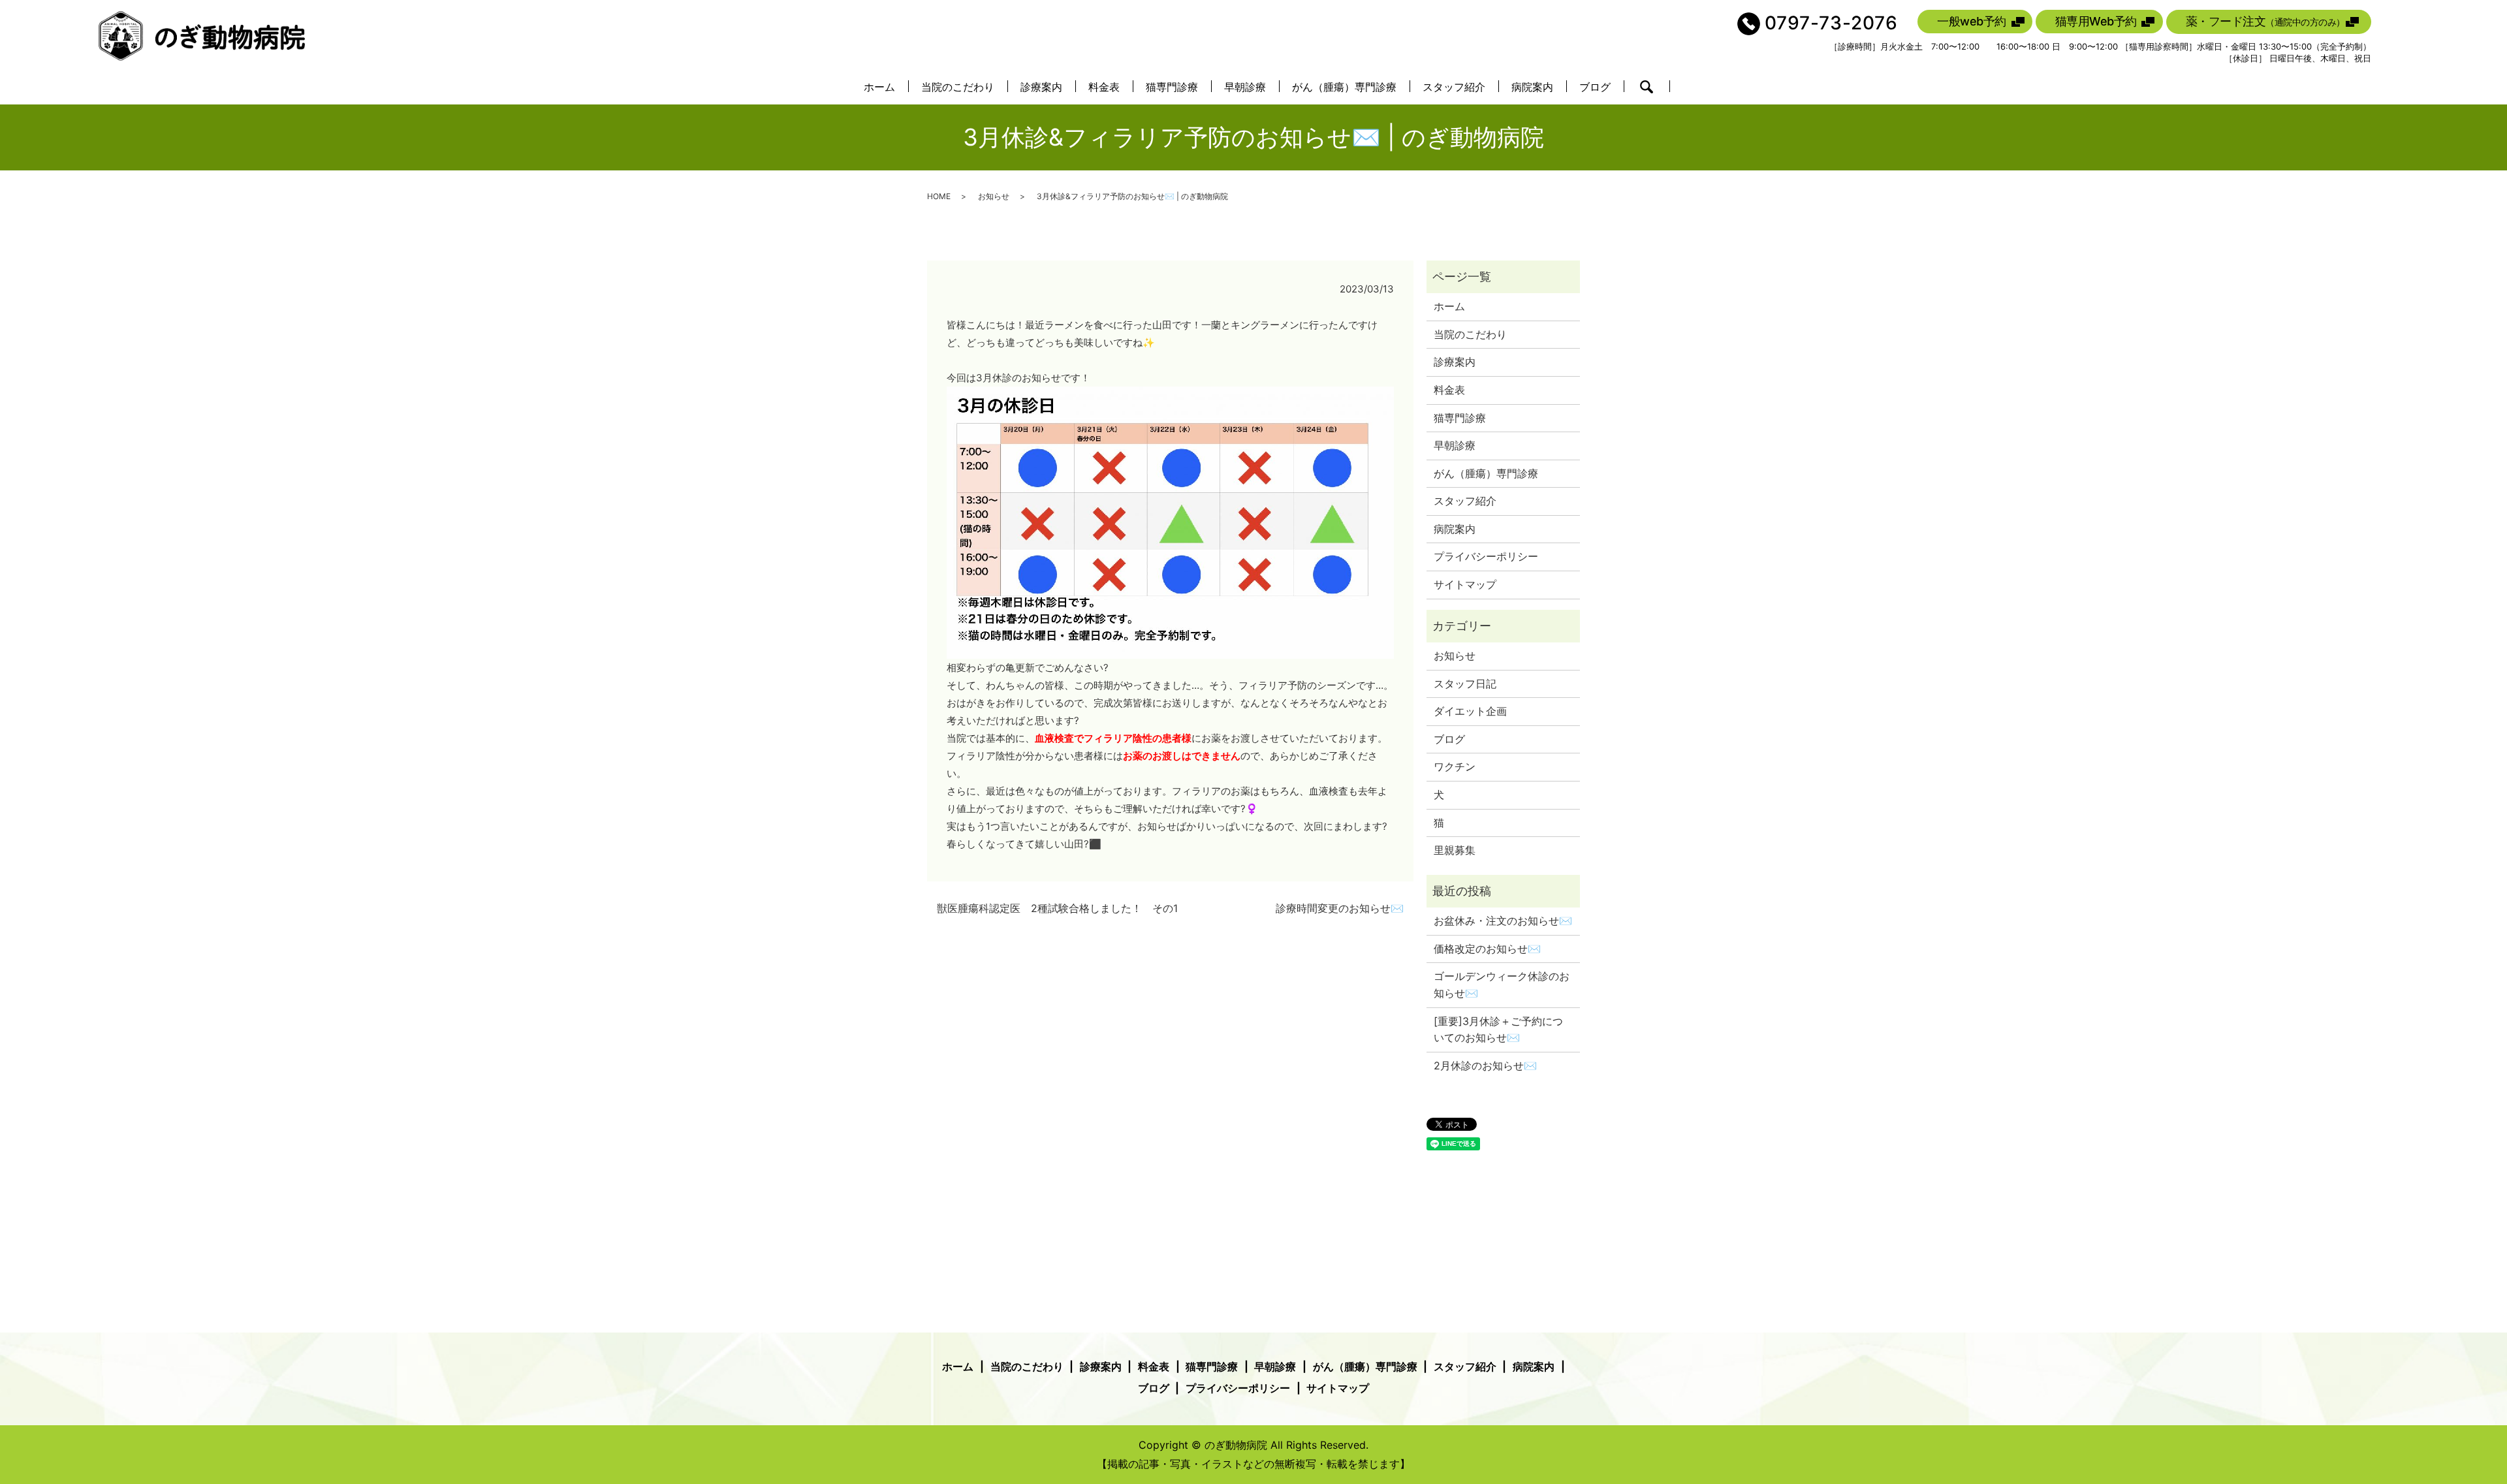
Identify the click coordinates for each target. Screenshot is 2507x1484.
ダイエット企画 (1470, 711)
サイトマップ (1465, 584)
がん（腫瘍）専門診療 (1344, 87)
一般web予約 (1972, 21)
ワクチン (1455, 766)
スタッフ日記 (1465, 684)
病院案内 (1532, 87)
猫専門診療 (1172, 87)
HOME (939, 196)
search (1647, 87)
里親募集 (1455, 850)
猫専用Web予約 (2096, 21)
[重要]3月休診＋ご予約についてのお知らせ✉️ (1498, 1030)
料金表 (1104, 87)
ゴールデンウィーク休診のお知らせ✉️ (1502, 985)
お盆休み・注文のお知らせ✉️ (1503, 921)
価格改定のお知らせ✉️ (1487, 949)
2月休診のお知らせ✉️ (1485, 1066)
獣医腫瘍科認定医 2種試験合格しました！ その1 (1057, 908)
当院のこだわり (958, 87)
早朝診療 (1245, 87)
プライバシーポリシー (1486, 556)
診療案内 (1041, 87)
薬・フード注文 (2265, 21)
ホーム (879, 87)
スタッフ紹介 (1454, 87)
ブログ (1595, 87)
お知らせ (994, 196)
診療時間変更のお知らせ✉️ (1340, 908)
